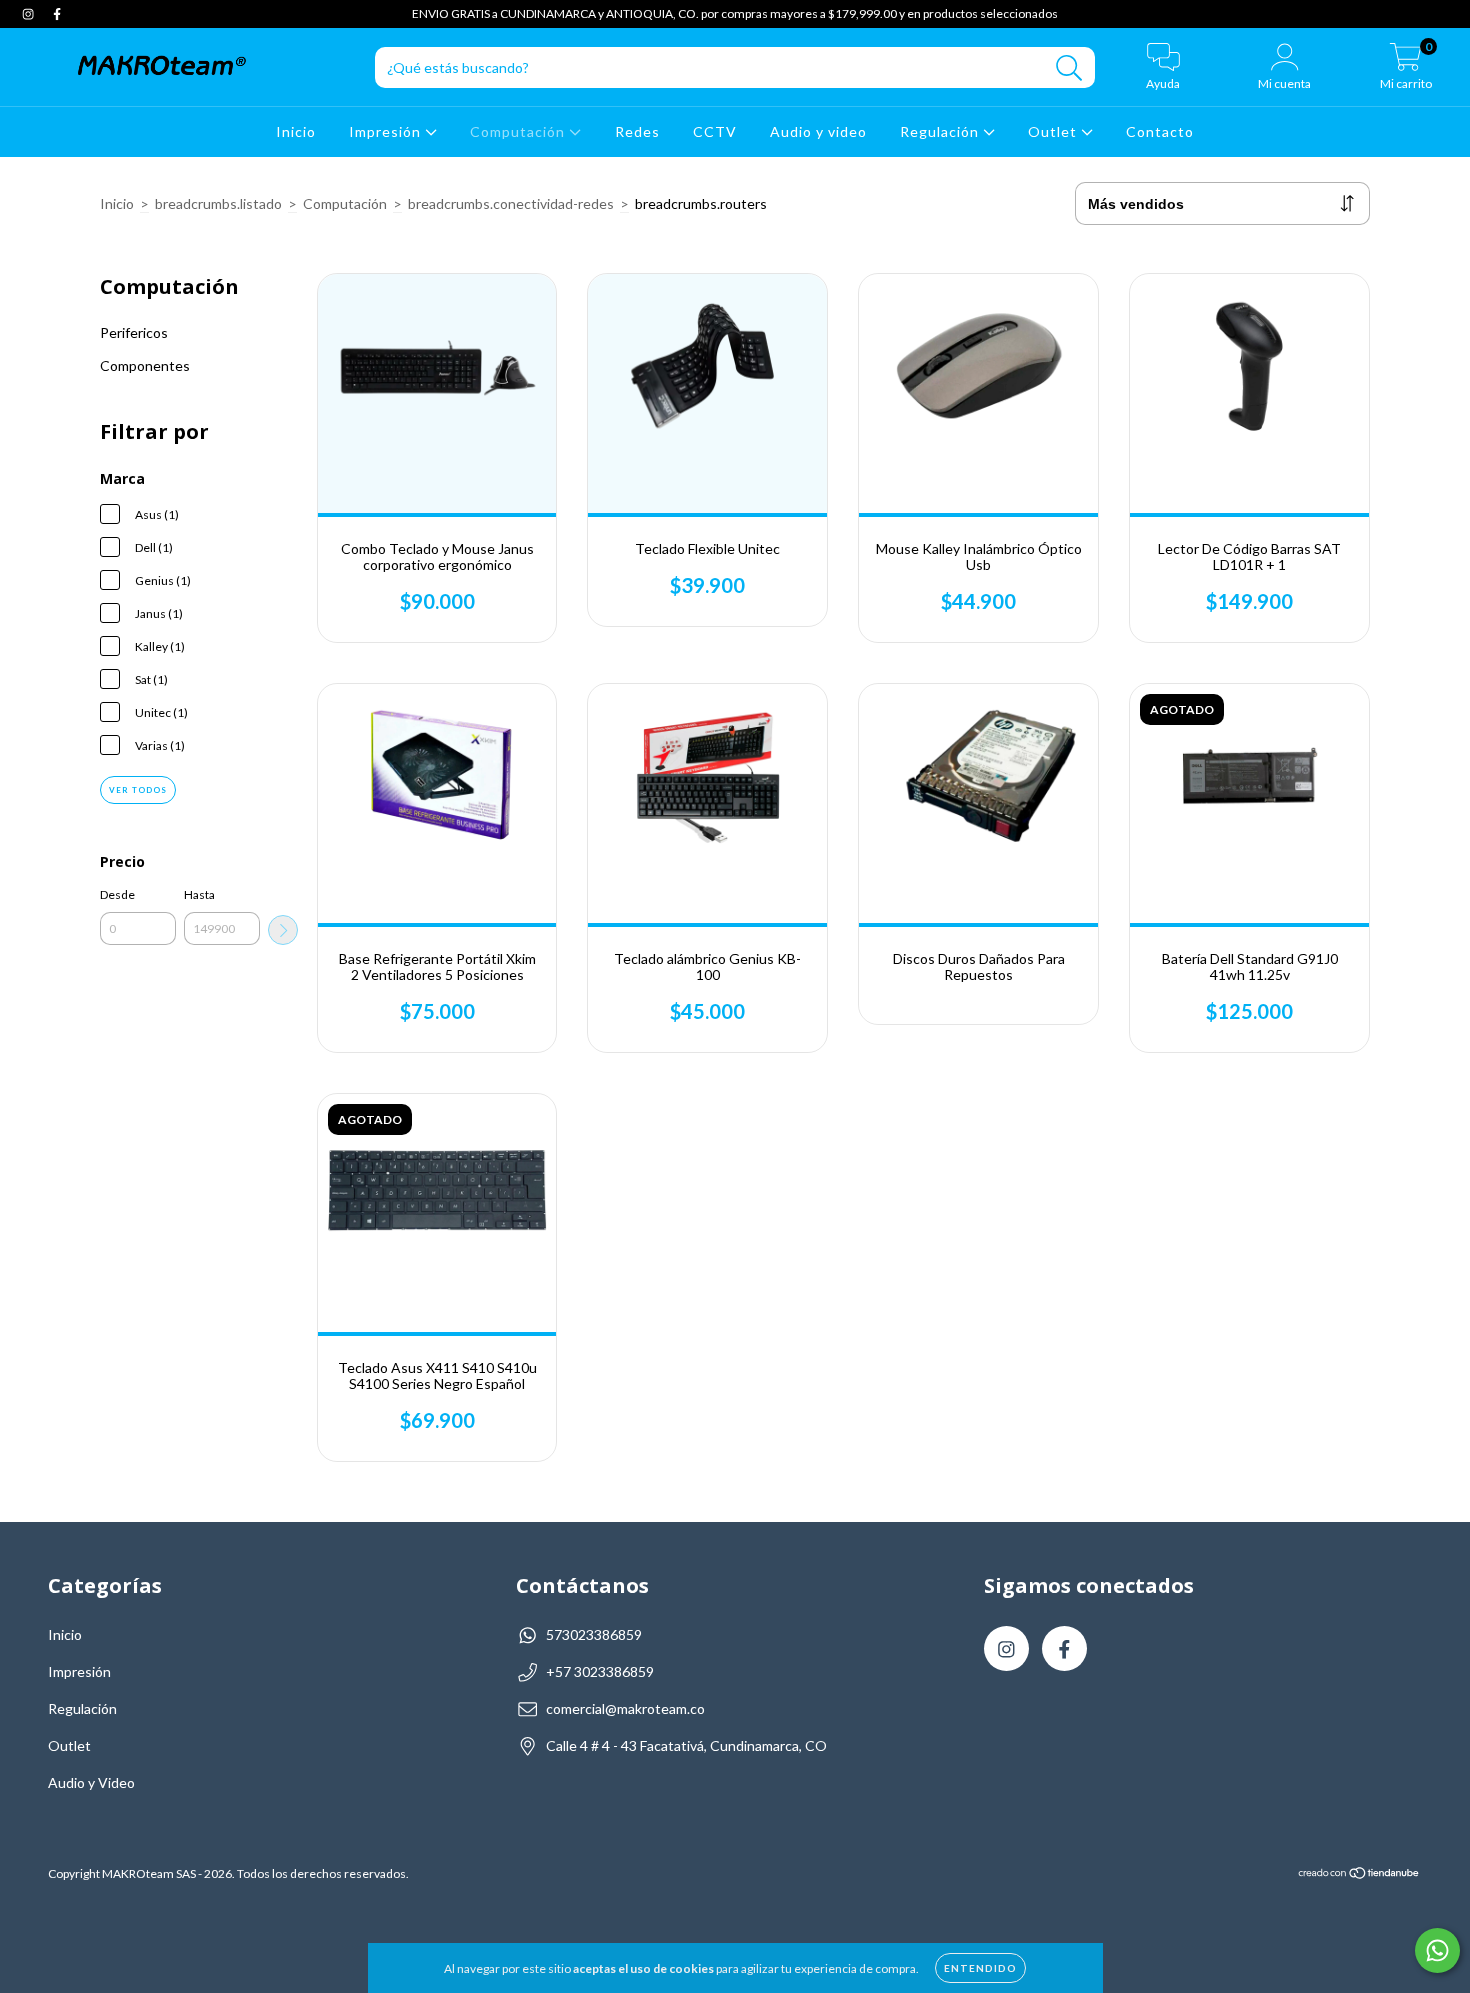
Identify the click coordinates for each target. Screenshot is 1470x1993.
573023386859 (594, 1634)
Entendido (980, 1968)
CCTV (715, 131)
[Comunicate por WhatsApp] (1437, 1950)
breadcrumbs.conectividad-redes (511, 203)
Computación (519, 131)
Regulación (941, 131)
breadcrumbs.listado (218, 203)
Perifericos (134, 332)
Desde (117, 894)
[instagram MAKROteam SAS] (29, 13)
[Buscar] (1069, 68)
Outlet (1054, 131)
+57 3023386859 (600, 1671)
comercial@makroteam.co (625, 1708)
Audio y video (818, 131)
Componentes (145, 365)
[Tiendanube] (1359, 1875)
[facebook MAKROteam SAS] (57, 13)
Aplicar (283, 930)
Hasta (199, 894)
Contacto (1160, 131)
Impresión (387, 131)
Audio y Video (91, 1782)
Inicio (296, 131)
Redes (637, 131)
